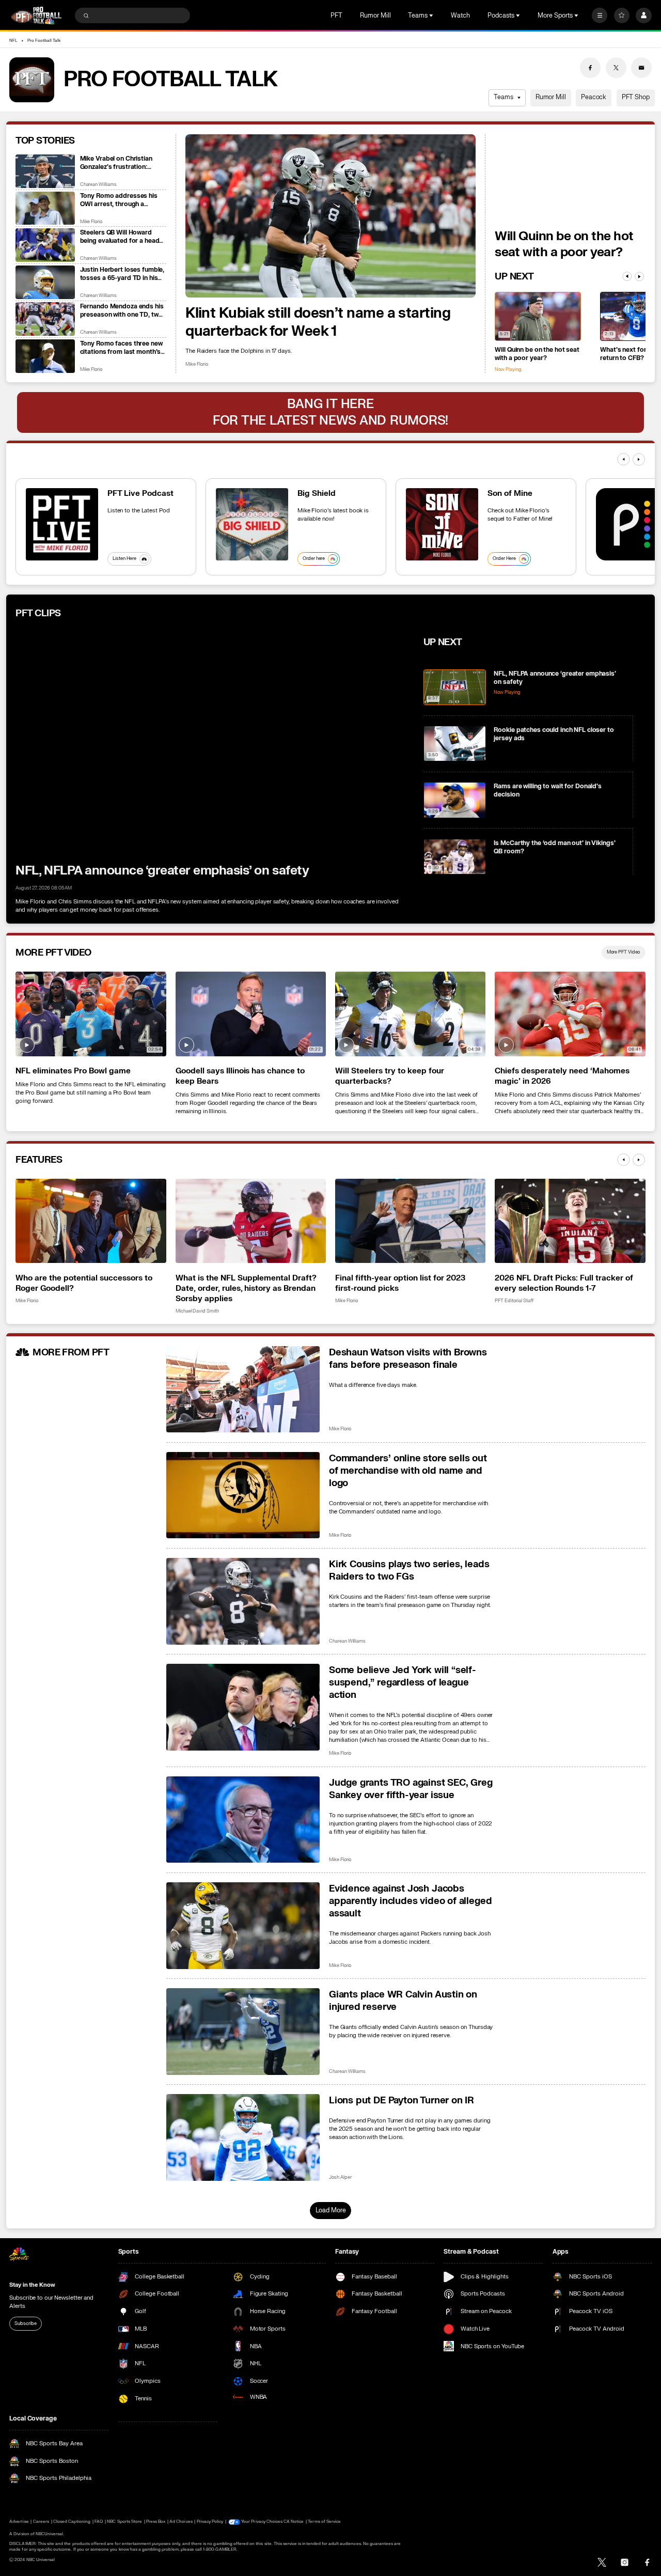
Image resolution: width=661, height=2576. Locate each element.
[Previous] (627, 276)
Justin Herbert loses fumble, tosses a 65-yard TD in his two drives (122, 274)
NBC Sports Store (124, 2522)
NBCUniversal (50, 2534)
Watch (460, 15)
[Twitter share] (616, 68)
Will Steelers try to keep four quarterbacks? (390, 1076)
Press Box (156, 2522)
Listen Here (124, 558)
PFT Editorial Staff (514, 1301)
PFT (336, 15)
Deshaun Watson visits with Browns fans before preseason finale (408, 1359)
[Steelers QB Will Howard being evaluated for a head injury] (45, 245)
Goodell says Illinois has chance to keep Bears (240, 1076)
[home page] (36, 15)
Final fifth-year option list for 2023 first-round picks (400, 1283)
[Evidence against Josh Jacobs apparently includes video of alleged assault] (243, 1926)
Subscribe (25, 2323)
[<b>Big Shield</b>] (252, 524)
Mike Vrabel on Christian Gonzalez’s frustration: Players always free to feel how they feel (119, 163)
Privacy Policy (210, 2522)
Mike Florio (197, 364)
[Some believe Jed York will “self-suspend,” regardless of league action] (243, 1707)
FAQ (99, 2522)
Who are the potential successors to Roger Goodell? (84, 1283)
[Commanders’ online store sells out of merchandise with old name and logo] (243, 1495)
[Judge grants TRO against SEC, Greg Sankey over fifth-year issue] (243, 1820)
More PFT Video (624, 952)
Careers (41, 2522)
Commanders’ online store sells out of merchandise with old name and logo (408, 1471)
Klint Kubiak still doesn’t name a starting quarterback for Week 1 (318, 322)
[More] (600, 15)
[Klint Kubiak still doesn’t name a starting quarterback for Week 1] (330, 216)
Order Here (504, 558)
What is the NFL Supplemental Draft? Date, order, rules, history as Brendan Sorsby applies (246, 1288)
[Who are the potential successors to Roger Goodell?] (91, 1221)
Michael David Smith (197, 1311)
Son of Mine (510, 493)
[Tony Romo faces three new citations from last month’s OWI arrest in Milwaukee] (45, 356)
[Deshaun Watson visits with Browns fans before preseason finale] (243, 1390)
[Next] (639, 276)
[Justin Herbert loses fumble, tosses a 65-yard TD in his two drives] (45, 282)
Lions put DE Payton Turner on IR (402, 2100)
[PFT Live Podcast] (62, 524)
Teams (503, 97)
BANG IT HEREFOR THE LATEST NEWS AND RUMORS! (330, 412)
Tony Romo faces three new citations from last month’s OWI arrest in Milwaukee (121, 348)
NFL (13, 41)
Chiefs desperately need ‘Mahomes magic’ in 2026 (562, 1076)
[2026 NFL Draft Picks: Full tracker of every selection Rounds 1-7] (570, 1221)
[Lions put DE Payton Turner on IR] (243, 2137)
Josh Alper (340, 2177)
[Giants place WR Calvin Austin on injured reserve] (243, 2032)
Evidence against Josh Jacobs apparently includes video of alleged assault (410, 1901)
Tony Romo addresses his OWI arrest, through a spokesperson (119, 200)
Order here (314, 558)
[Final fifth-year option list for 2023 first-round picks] (410, 1221)
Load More (331, 2210)
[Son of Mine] (442, 524)
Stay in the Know (32, 2285)
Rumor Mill (375, 15)
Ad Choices (181, 2522)
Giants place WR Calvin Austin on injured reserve (403, 2001)
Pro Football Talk (44, 41)
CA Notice (294, 2522)
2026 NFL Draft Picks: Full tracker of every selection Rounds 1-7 (564, 1283)
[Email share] (641, 68)
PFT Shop (636, 97)
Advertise (19, 2522)
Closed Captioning (72, 2522)
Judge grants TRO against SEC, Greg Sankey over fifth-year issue (411, 1789)
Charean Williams (98, 185)
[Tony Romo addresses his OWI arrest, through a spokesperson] (45, 208)
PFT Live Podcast (140, 493)
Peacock (594, 97)
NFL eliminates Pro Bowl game (73, 1071)
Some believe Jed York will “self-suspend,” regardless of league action (403, 1682)
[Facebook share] (590, 68)
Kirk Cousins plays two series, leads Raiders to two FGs (409, 1570)
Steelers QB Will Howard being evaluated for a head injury (120, 237)
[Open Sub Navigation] (432, 15)
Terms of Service (324, 2522)
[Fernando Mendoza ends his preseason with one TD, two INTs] (45, 319)
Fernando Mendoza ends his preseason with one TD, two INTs (122, 310)
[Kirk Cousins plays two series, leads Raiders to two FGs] (243, 1601)
